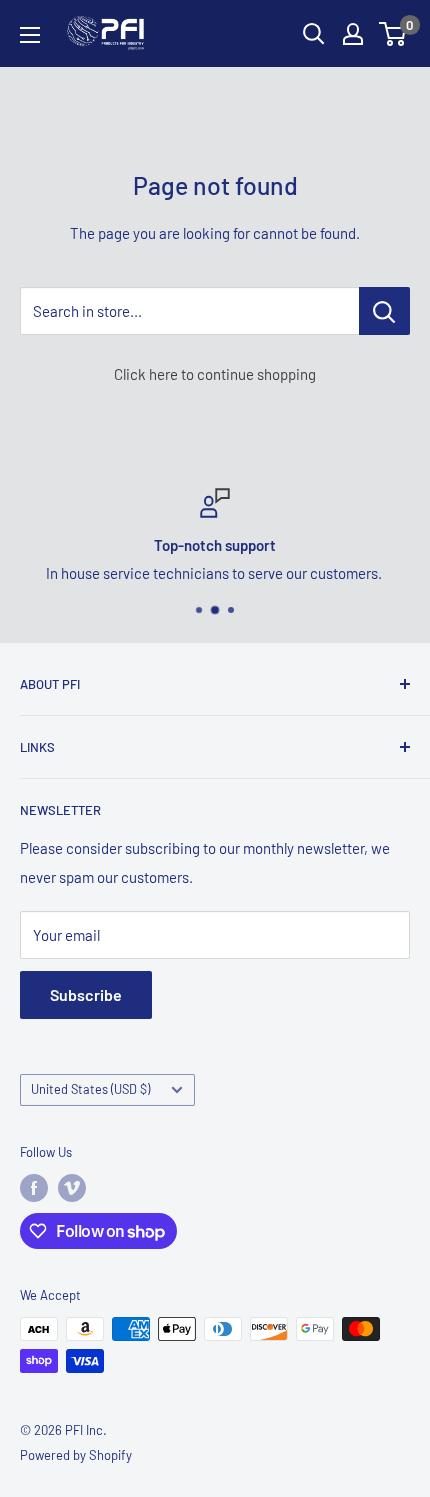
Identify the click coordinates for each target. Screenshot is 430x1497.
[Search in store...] (384, 311)
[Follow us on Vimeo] (72, 1188)
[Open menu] (30, 35)
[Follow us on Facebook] (34, 1188)
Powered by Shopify (76, 1455)
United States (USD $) (90, 1089)
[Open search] (314, 34)
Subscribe (86, 994)
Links (37, 747)
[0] (393, 34)
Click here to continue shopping (215, 374)
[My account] (353, 34)
